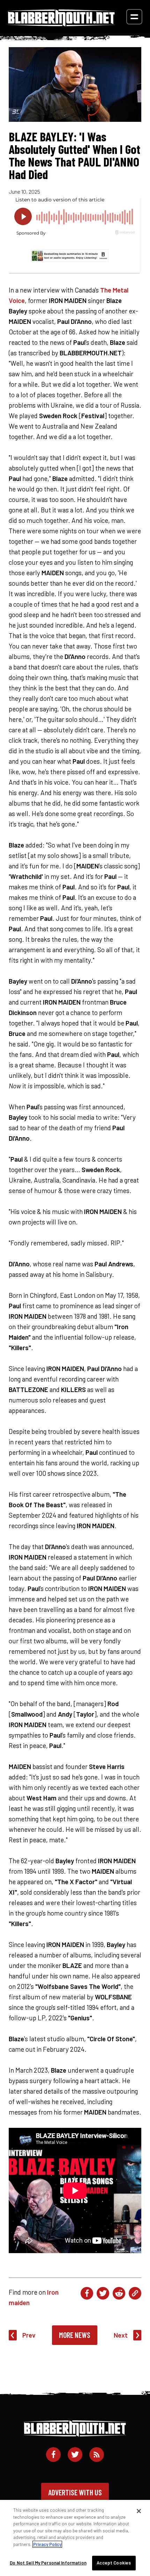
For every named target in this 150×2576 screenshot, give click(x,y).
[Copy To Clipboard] (135, 2293)
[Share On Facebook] (87, 2293)
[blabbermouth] (61, 24)
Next (121, 2335)
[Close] (139, 2511)
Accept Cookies (114, 2563)
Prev (29, 2335)
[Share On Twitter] (103, 2293)
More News (75, 2335)
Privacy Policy (47, 2544)
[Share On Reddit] (119, 2293)
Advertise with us (75, 2492)
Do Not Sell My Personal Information (48, 2563)
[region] (75, 2538)
